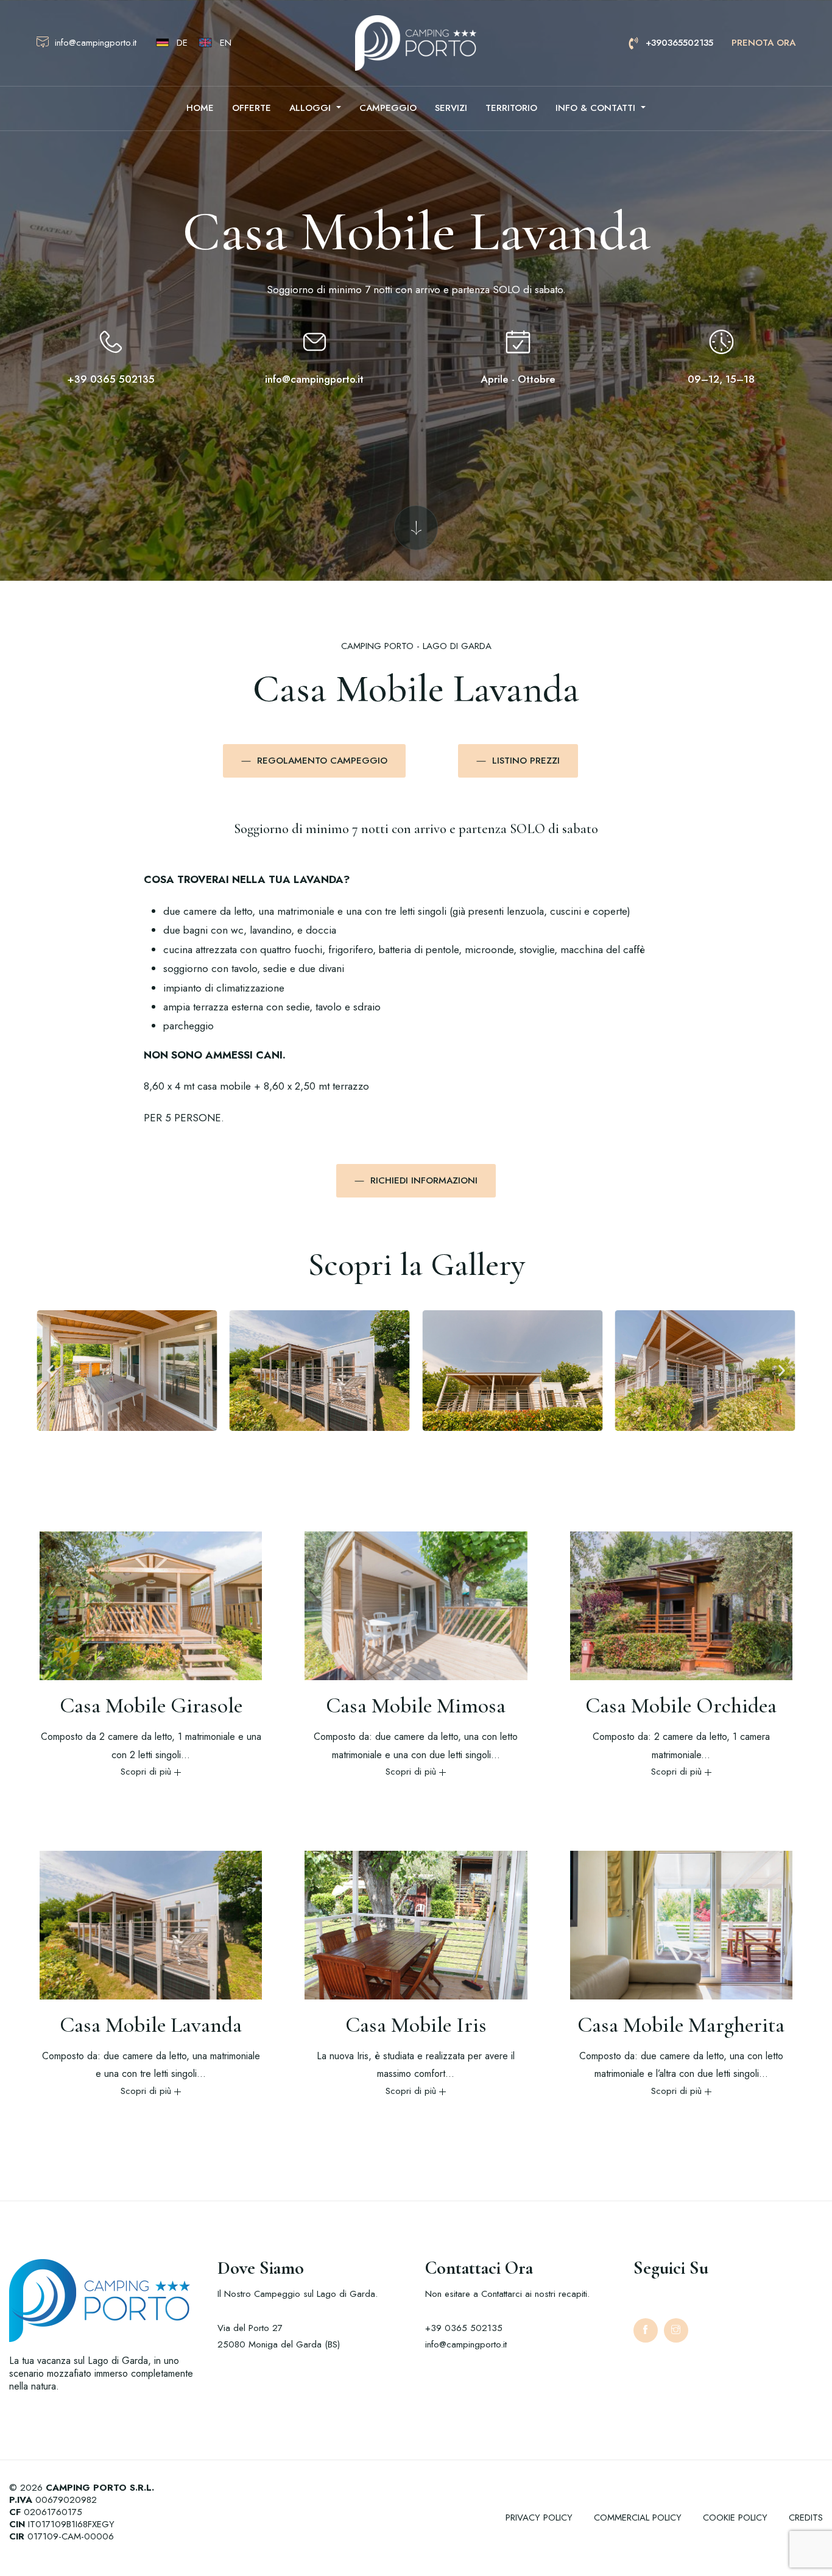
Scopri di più (146, 1772)
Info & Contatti (597, 108)
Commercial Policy (638, 2517)
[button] (50, 1371)
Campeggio (388, 108)
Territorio (511, 108)
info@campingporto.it (314, 379)
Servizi (451, 108)
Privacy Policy (539, 2517)
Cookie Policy (735, 2517)
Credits (806, 2517)
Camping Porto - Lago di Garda (416, 646)
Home (200, 108)
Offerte (252, 108)
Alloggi (312, 108)
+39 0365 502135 (111, 379)
